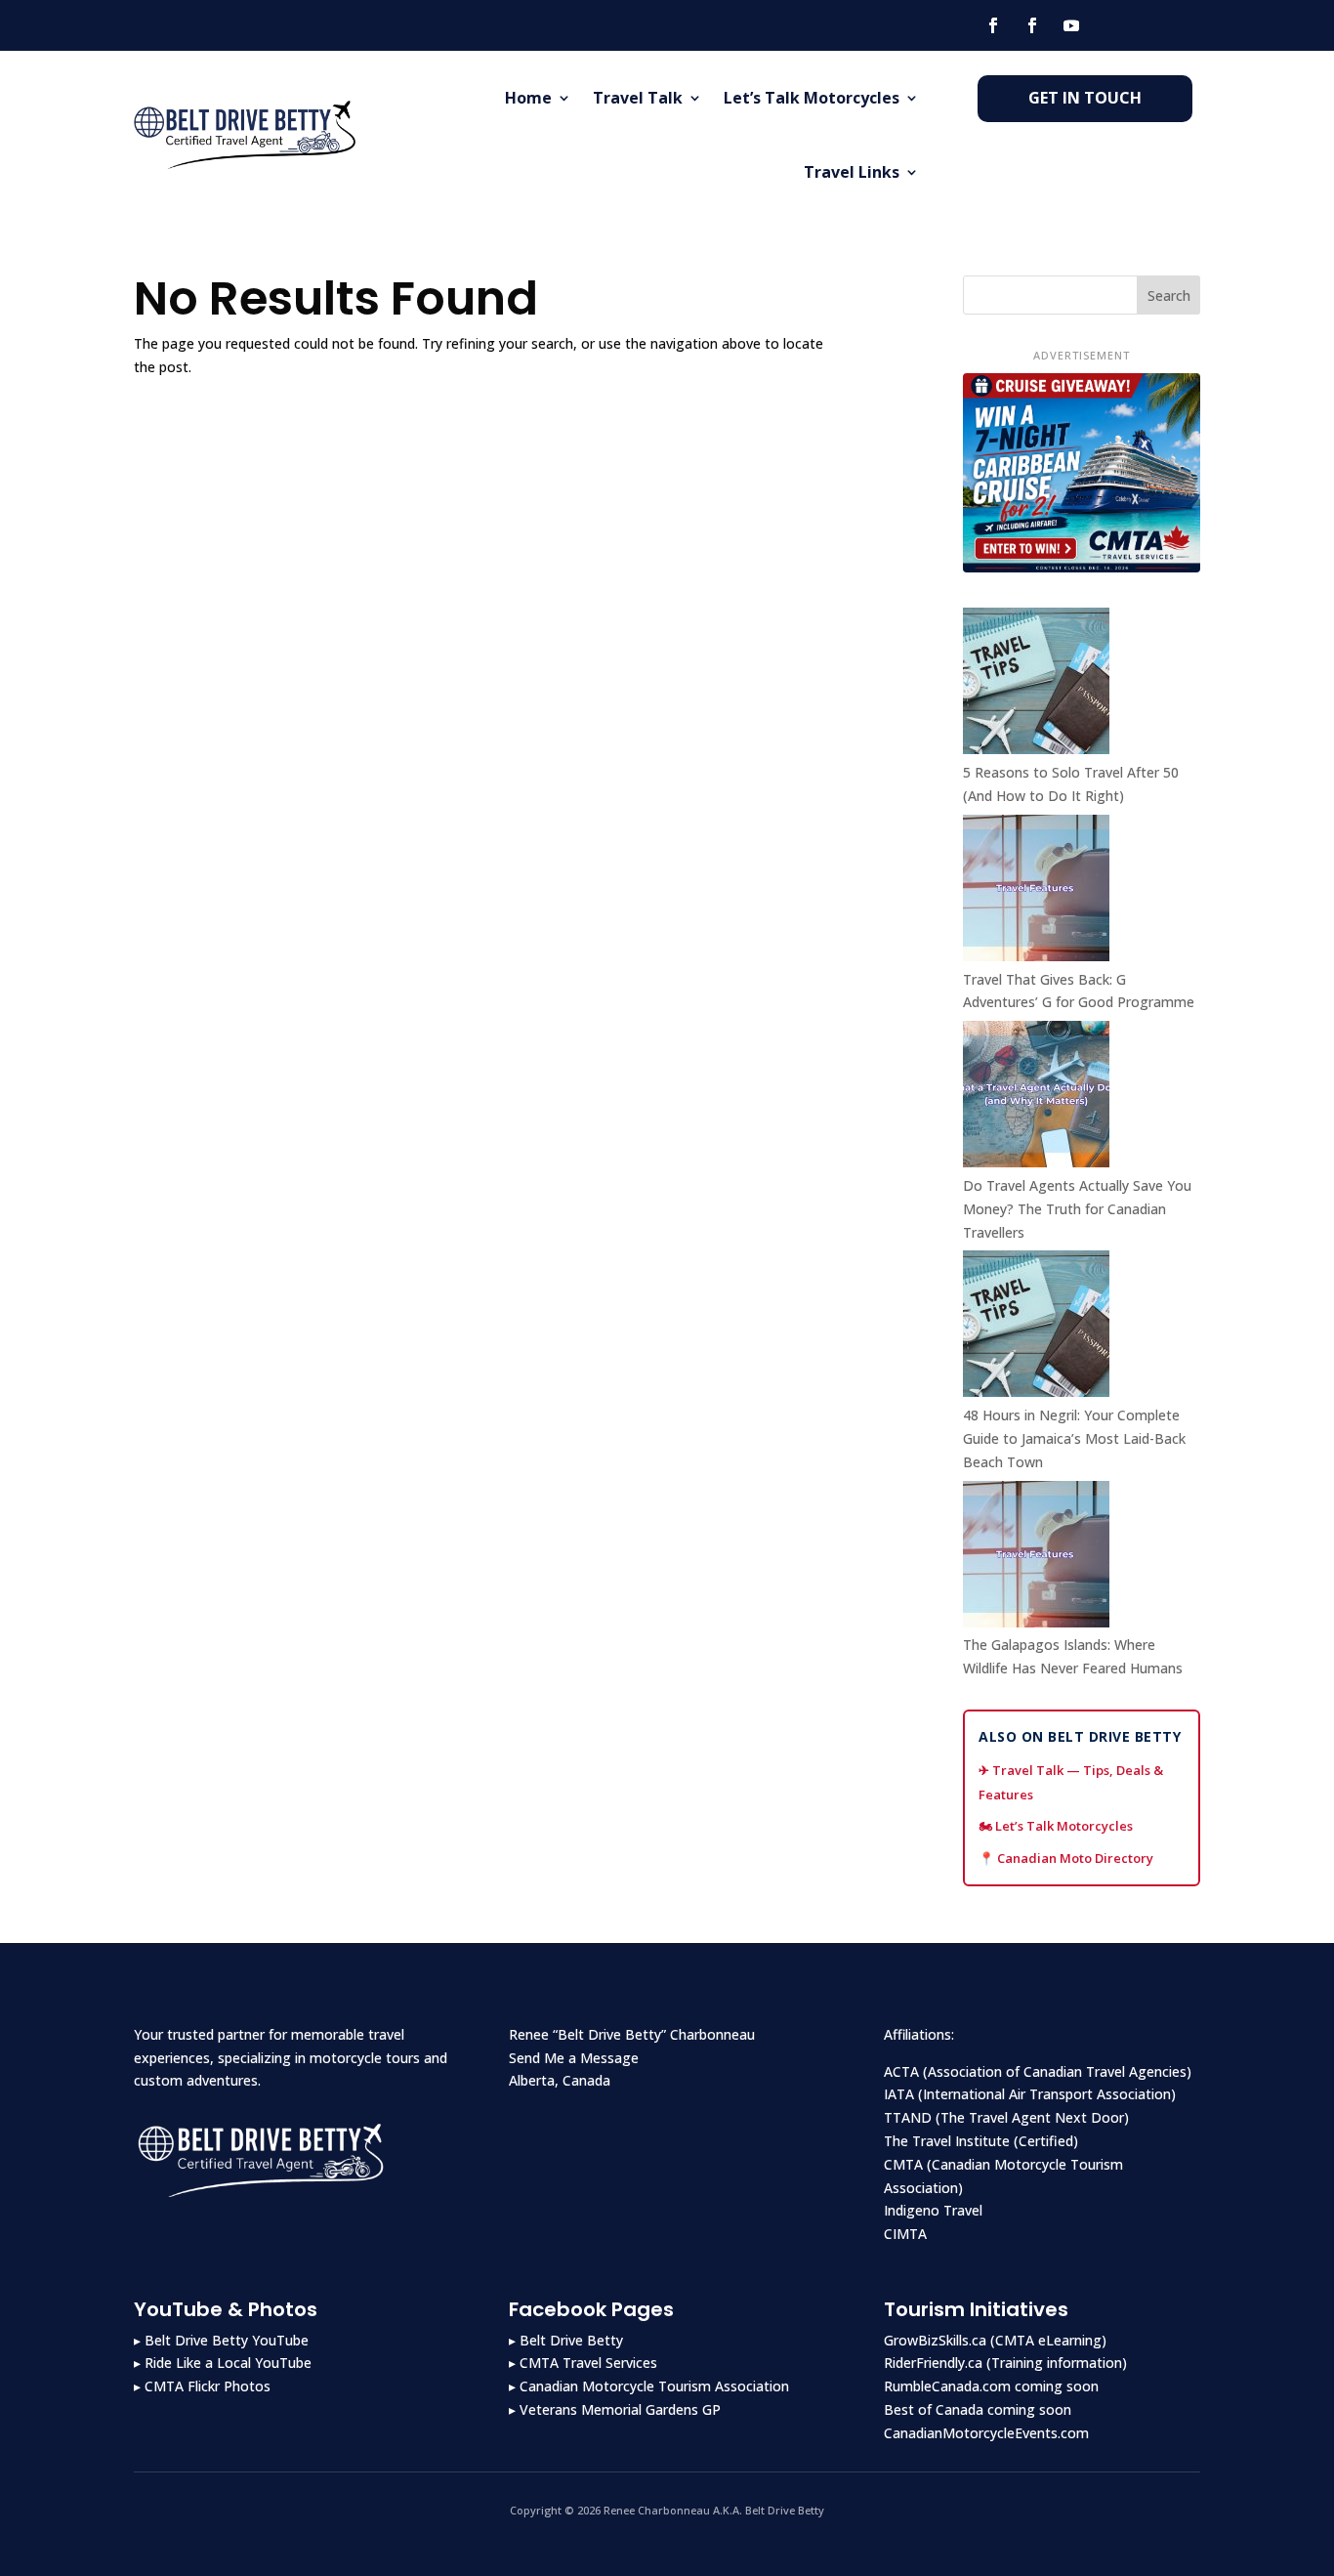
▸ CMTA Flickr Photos (202, 2386)
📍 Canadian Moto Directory (1066, 1858)
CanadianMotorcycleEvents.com (986, 2433)
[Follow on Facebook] (993, 25)
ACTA (901, 2071)
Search (1169, 296)
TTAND (908, 2117)
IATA (899, 2094)
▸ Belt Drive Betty (566, 2340)
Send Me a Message (574, 2058)
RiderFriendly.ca (933, 2363)
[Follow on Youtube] (1071, 25)
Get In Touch (1085, 98)
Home (528, 98)
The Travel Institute (947, 2141)
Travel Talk (638, 98)
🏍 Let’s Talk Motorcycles (1056, 1826)
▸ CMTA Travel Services (583, 2363)
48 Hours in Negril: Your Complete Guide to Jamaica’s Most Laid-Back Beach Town (1074, 1438)
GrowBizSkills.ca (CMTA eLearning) (995, 2340)
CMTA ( (908, 2164)
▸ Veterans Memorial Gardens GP (615, 2409)
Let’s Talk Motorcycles (812, 98)
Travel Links (852, 172)
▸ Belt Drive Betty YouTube (221, 2340)
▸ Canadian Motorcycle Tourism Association (649, 2386)
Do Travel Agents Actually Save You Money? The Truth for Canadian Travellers (1077, 1209)
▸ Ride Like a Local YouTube (223, 2363)
